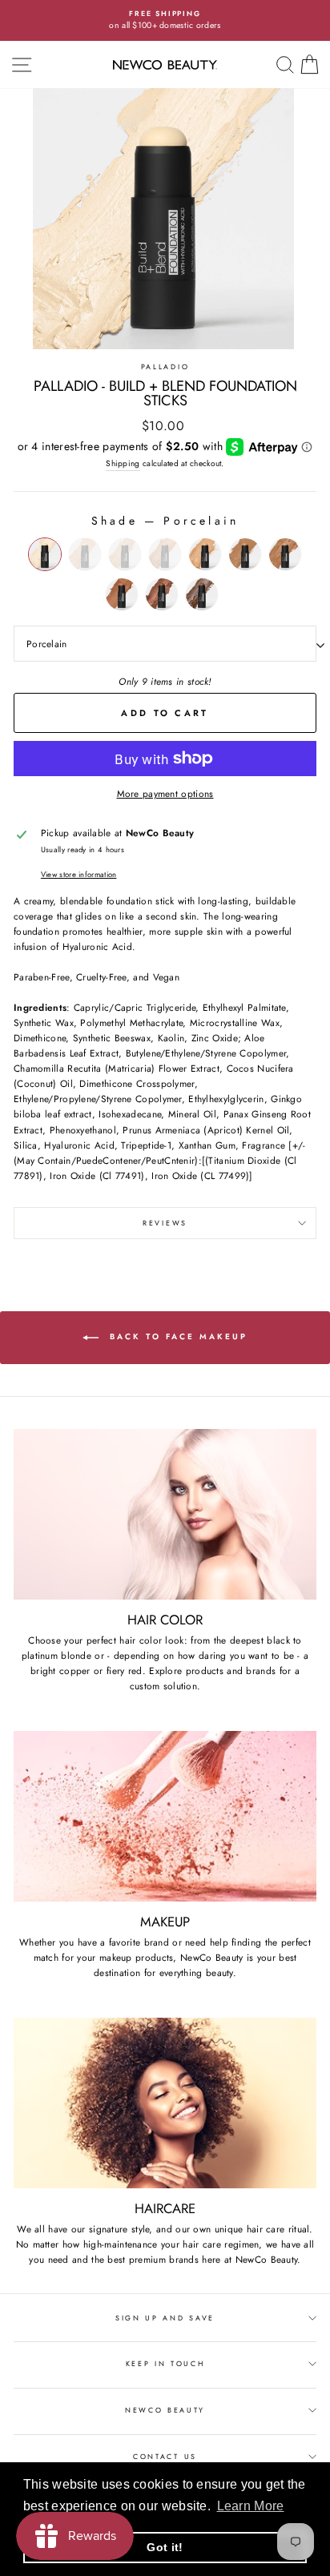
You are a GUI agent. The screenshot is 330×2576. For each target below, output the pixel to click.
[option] (165, 20)
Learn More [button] (251, 2506)
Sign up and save (165, 2318)
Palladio (165, 366)
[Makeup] (165, 1816)
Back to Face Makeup (176, 1336)
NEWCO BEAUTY (165, 2410)
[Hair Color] (165, 1514)
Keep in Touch (165, 2363)
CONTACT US (165, 2456)
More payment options (165, 793)
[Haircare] (165, 2103)
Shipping (123, 463)
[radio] (45, 554)
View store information (79, 875)
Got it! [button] (165, 2547)
